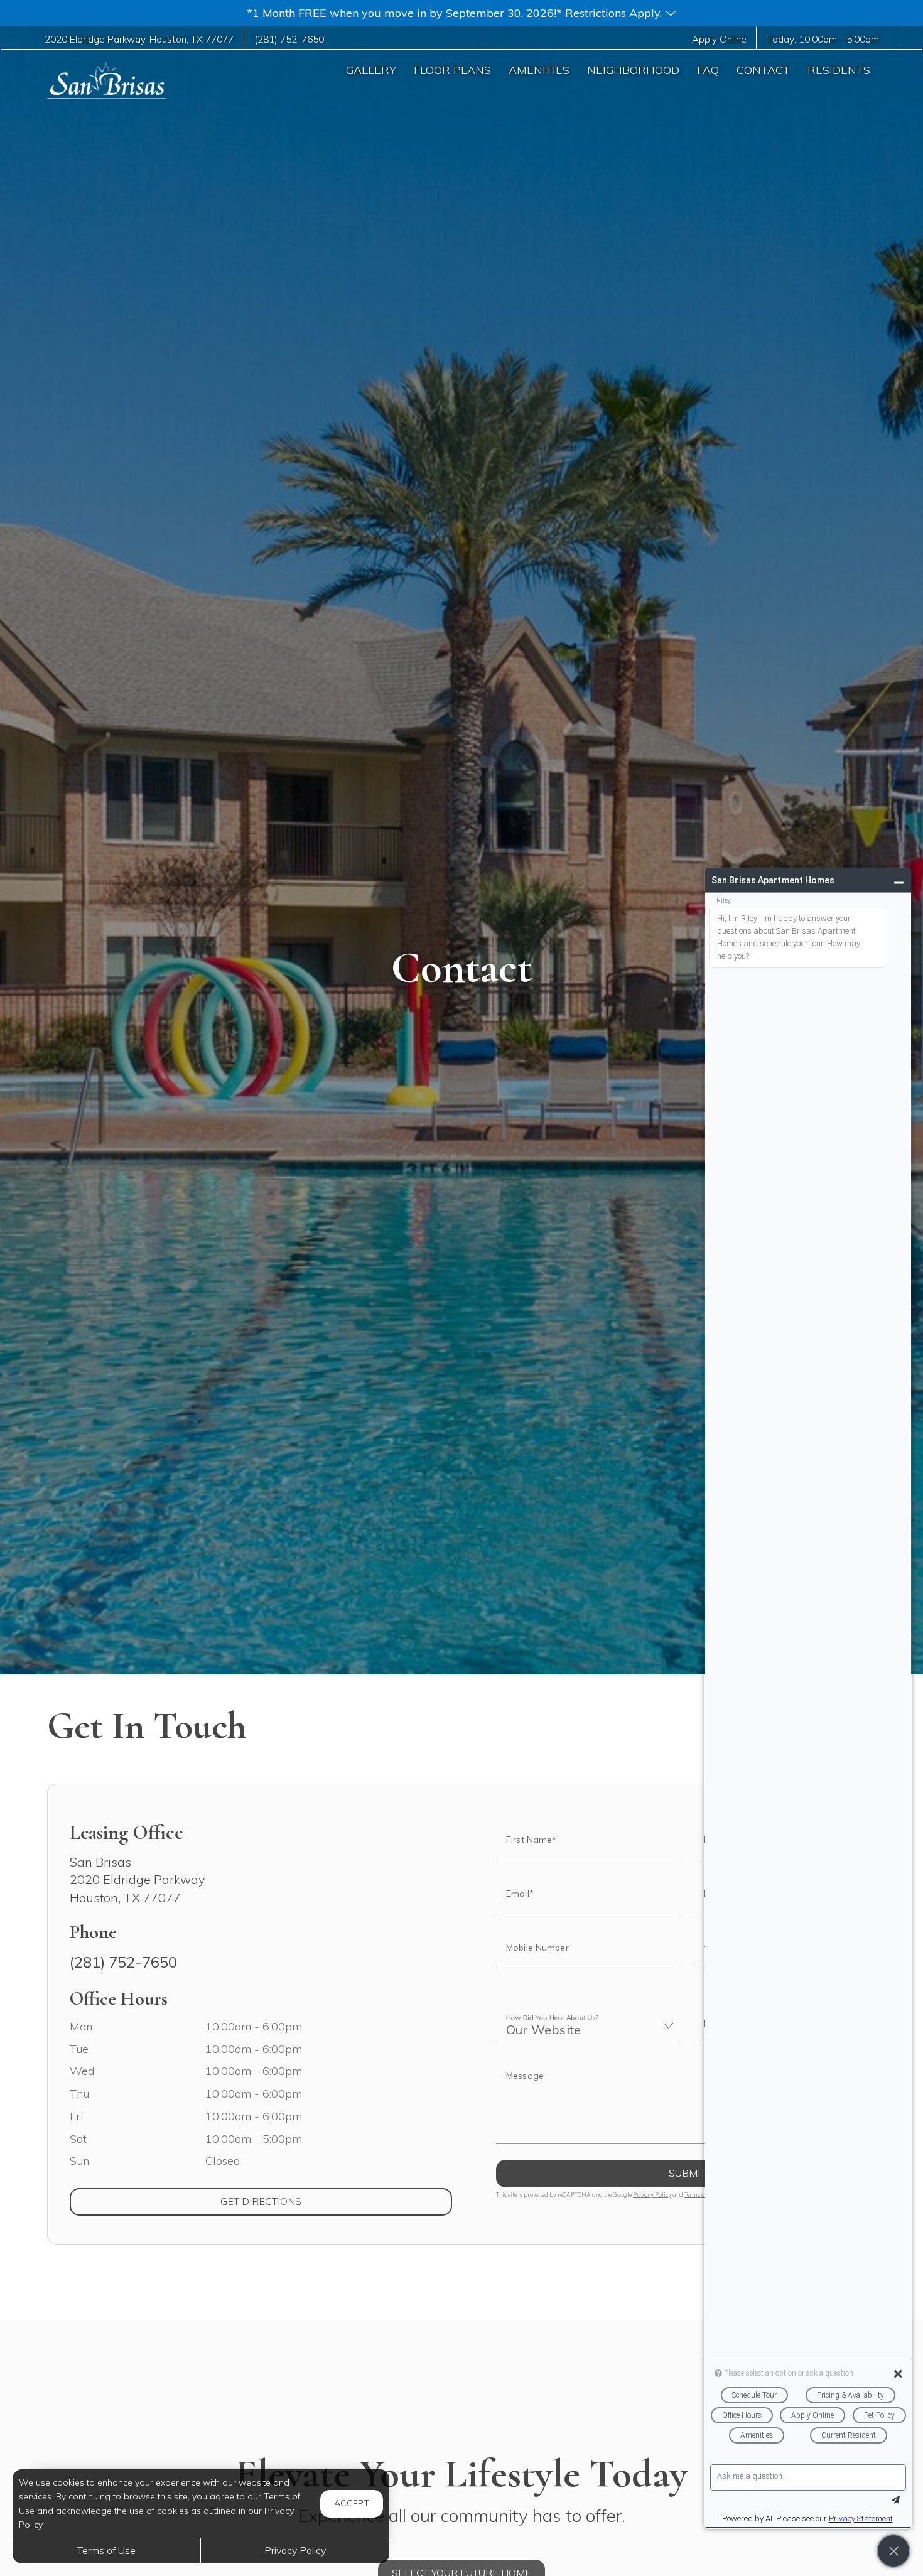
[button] (462, 13)
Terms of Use (106, 2550)
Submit (687, 2173)
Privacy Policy (652, 2195)
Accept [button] (352, 2503)
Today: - (823, 39)
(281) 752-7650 (289, 39)
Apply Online (719, 39)
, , (139, 39)
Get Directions (312, 2201)
